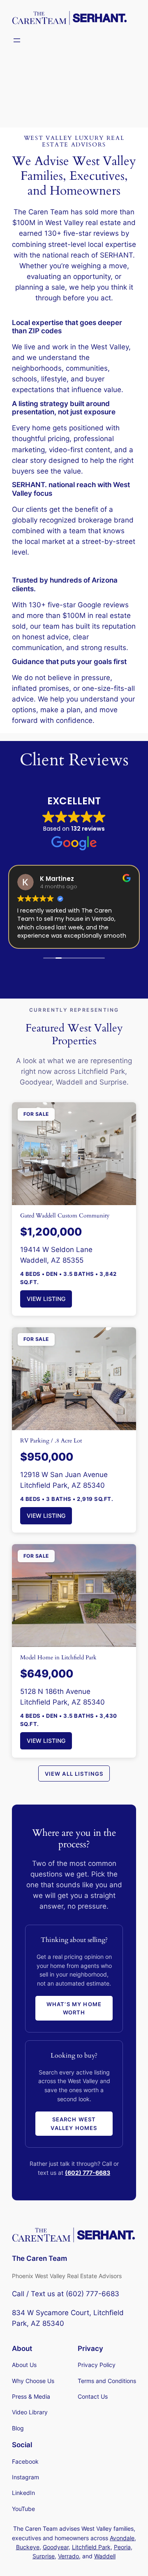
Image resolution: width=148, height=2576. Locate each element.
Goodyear (56, 2547)
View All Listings (74, 1774)
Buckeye (28, 2547)
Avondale (122, 2538)
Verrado (68, 2556)
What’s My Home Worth (74, 2008)
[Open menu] (17, 40)
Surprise (44, 2556)
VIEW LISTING (46, 1299)
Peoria (122, 2547)
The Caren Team (39, 2258)
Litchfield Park (91, 2547)
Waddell (105, 2556)
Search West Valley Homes (74, 2123)
